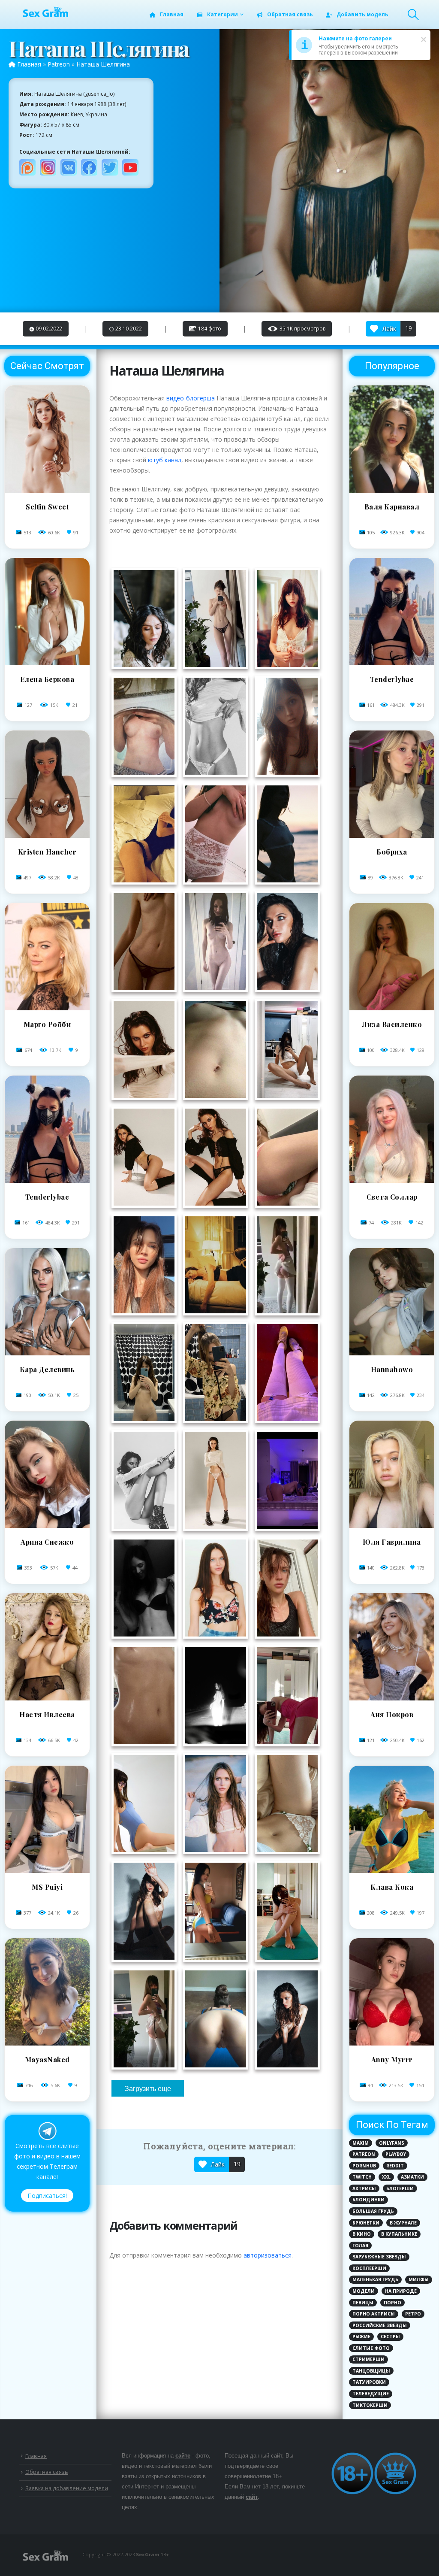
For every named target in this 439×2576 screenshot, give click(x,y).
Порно (392, 2303)
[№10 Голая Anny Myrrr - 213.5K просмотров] (392, 2043)
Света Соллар (392, 1197)
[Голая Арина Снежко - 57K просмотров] (47, 1526)
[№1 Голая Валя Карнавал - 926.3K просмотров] (392, 490)
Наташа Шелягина (103, 64)
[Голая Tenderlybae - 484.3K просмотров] (47, 1180)
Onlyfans (392, 2143)
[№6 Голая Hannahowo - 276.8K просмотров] (392, 1353)
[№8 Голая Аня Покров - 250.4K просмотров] (392, 1698)
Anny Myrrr (392, 2059)
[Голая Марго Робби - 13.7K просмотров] (47, 1008)
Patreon (59, 64)
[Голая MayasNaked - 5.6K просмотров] (47, 2043)
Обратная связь (290, 14)
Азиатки (412, 2177)
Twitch (362, 2177)
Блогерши (400, 2188)
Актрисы (364, 2188)
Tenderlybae (47, 1197)
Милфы (419, 2279)
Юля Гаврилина (392, 1542)
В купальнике (399, 2234)
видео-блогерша (191, 398)
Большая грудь (373, 2211)
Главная (172, 14)
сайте (183, 2456)
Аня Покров (392, 1714)
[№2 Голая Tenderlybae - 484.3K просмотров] (392, 663)
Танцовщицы (371, 2371)
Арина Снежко (47, 1542)
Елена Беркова (47, 679)
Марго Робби (47, 1024)
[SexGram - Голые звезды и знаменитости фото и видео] (45, 12)
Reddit (395, 2166)
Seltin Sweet (47, 507)
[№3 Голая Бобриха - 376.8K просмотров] (392, 835)
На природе (401, 2291)
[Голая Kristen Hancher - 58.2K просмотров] (47, 835)
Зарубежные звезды (379, 2257)
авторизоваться (268, 2255)
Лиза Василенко (392, 1024)
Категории (223, 14)
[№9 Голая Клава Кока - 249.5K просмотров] (392, 1871)
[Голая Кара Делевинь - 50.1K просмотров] (47, 1353)
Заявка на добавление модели (67, 2488)
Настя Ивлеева (47, 1714)
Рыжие (361, 2337)
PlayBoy (396, 2154)
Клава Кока (392, 1887)
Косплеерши (369, 2268)
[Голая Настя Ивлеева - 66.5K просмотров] (47, 1698)
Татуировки (369, 2382)
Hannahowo (392, 1369)
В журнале (403, 2223)
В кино (362, 2234)
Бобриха (392, 852)
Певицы (363, 2303)
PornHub (364, 2166)
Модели (364, 2291)
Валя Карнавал (392, 507)
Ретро (413, 2314)
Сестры (390, 2337)
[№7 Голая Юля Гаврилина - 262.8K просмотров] (392, 1526)
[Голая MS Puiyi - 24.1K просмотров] (47, 1871)
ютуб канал (165, 460)
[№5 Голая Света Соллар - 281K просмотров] (392, 1180)
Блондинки (368, 2200)
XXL (386, 2177)
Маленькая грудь (375, 2279)
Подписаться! (47, 2196)
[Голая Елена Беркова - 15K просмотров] (47, 663)
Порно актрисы (374, 2314)
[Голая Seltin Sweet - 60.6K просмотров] (47, 490)
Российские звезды (380, 2325)
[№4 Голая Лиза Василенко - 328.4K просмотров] (392, 1008)
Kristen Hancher (47, 852)
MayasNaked (47, 2059)
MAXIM (361, 2143)
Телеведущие (371, 2394)
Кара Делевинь (47, 1369)
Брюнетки (366, 2223)
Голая (360, 2246)
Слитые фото (371, 2348)
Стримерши (368, 2359)
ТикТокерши (370, 2405)
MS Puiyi (47, 1887)
